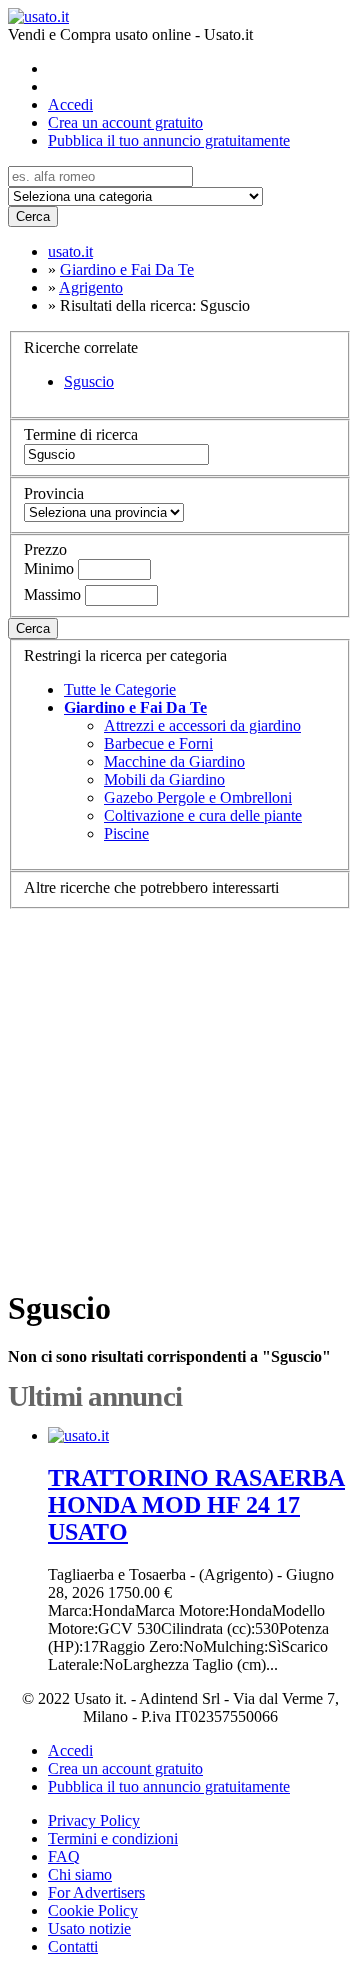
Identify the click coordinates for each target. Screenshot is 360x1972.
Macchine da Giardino (174, 761)
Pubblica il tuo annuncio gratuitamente (169, 140)
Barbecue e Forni (158, 743)
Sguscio (89, 381)
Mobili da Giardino (164, 779)
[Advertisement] (180, 1089)
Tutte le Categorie (120, 689)
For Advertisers (96, 1892)
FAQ (64, 1856)
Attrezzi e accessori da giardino (202, 725)
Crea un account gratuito (125, 122)
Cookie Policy (93, 1910)
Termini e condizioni (113, 1838)
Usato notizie (89, 1928)
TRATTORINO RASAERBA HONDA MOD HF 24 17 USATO (196, 1505)
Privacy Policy (94, 1820)
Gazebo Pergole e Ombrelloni (198, 797)
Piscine (126, 833)
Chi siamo (80, 1874)
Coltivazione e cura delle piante (203, 815)
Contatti (73, 1946)
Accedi (70, 104)
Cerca (33, 216)
